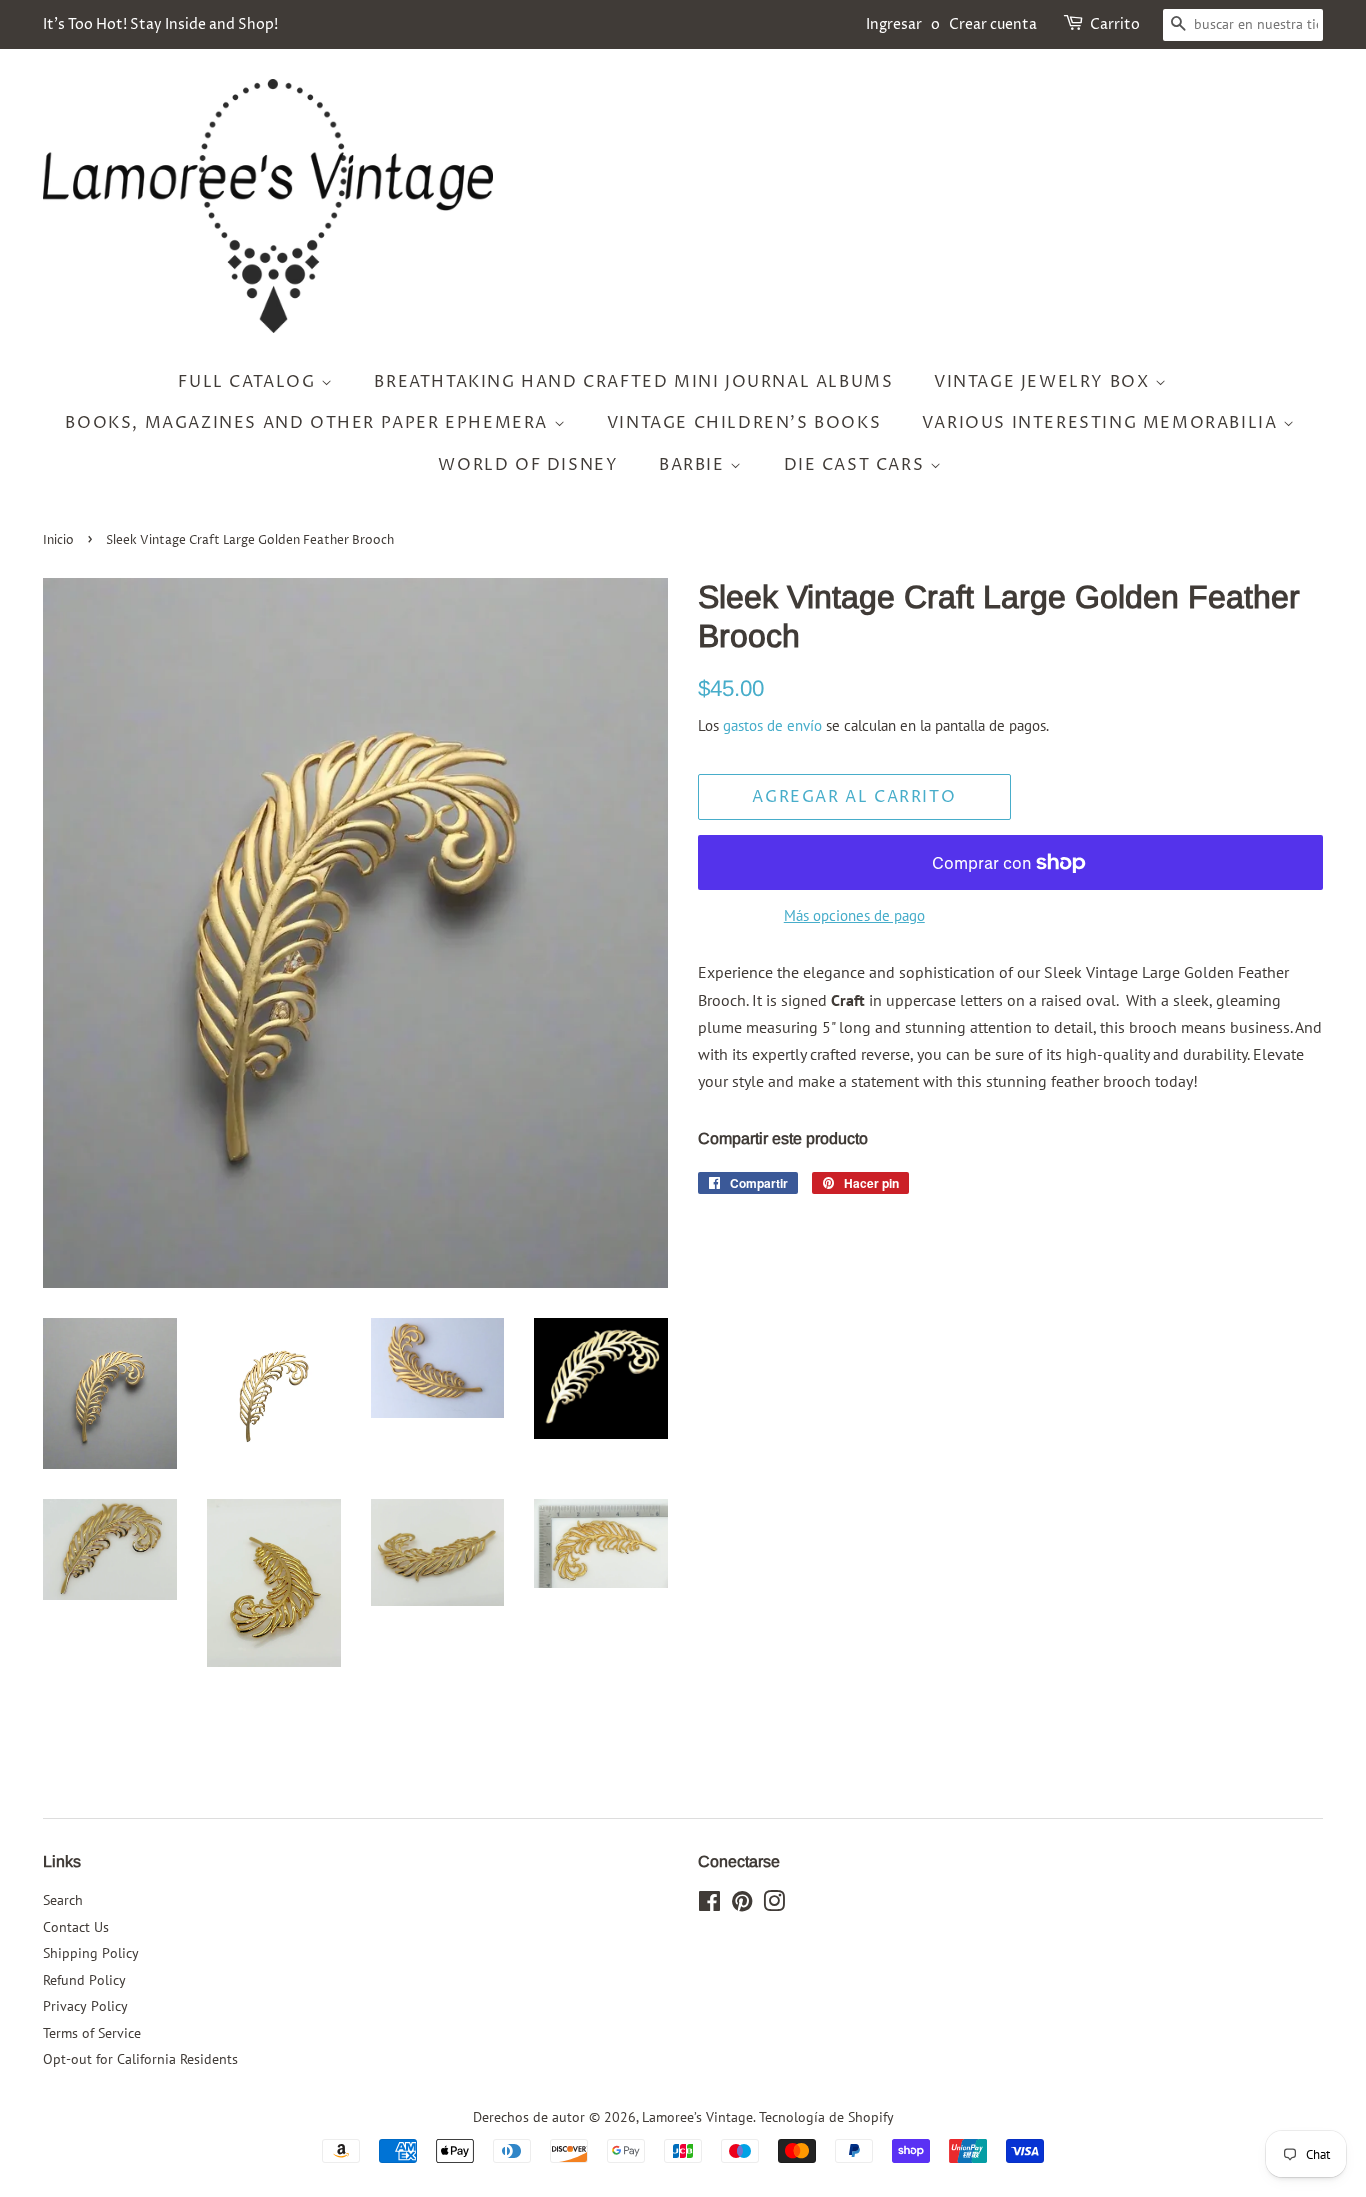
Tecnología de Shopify (826, 2117)
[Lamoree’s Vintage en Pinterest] (742, 1905)
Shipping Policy (91, 1953)
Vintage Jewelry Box (1044, 382)
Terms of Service (92, 2033)
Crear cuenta (993, 24)
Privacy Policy (85, 2006)
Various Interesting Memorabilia (1102, 423)
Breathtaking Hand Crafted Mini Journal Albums (633, 382)
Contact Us (76, 1927)
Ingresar (894, 24)
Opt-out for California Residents (140, 2059)
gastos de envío (772, 725)
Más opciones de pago (854, 915)
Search (63, 1900)
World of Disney (528, 465)
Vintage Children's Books (744, 423)
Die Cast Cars (857, 465)
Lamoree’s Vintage (697, 2117)
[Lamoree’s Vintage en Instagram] (774, 1905)
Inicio (58, 540)
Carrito (1115, 24)
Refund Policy (84, 1980)
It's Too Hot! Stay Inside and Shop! (160, 24)
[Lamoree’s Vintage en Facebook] (709, 1905)
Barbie (694, 465)
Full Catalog (249, 382)
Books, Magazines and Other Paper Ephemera (309, 423)
